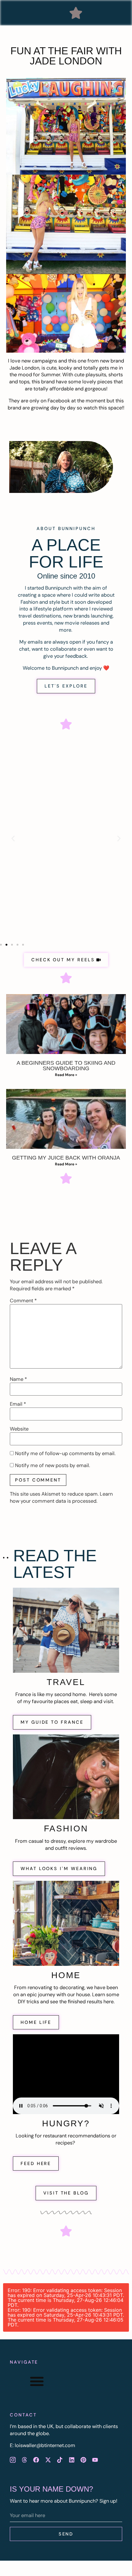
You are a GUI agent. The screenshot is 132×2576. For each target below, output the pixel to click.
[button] (76, 13)
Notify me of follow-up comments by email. (65, 1454)
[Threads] (24, 2460)
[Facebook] (36, 2460)
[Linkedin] (72, 2460)
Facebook (59, 401)
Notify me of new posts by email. (52, 1466)
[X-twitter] (48, 2460)
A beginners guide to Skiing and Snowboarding (66, 1066)
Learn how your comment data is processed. (61, 1497)
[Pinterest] (83, 2460)
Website (19, 1429)
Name (18, 1379)
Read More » (66, 1075)
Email (18, 1404)
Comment (23, 1301)
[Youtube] (95, 2460)
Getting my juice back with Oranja (66, 1158)
